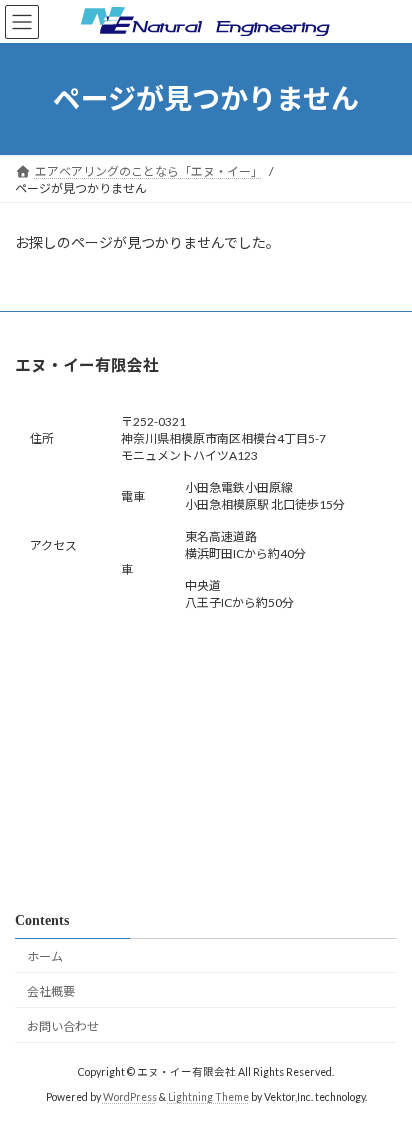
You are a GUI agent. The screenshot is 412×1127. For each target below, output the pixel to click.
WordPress (130, 1097)
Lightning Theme (208, 1097)
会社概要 (51, 991)
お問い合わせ (63, 1025)
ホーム (45, 956)
